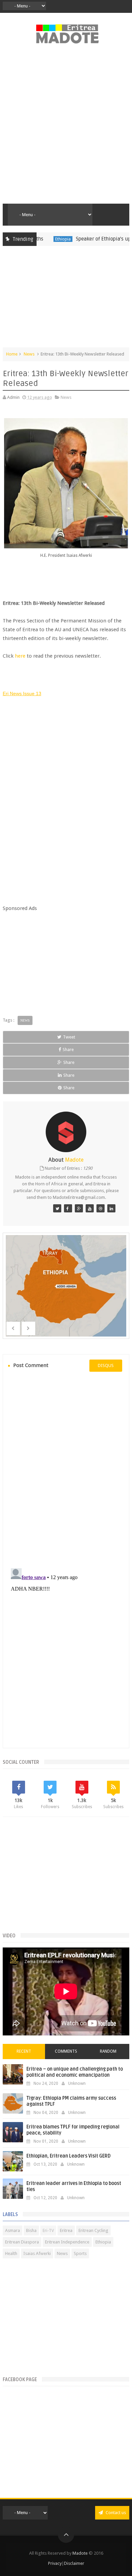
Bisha (31, 2230)
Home (12, 354)
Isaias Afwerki (37, 2253)
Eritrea (66, 2230)
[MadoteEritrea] (57, 1208)
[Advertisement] (66, 128)
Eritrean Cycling (93, 2230)
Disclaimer (74, 2563)
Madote (81, 2553)
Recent (24, 2051)
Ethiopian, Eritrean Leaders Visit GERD (69, 2156)
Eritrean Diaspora (22, 2242)
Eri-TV (48, 2230)
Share (68, 1050)
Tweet (69, 1037)
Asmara (13, 2230)
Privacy (55, 2563)
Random (108, 2051)
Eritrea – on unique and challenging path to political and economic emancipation (75, 2072)
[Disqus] (66, 1469)
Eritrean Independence (67, 2242)
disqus (106, 1365)
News (29, 354)
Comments (66, 2051)
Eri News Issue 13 (22, 693)
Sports (80, 2253)
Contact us (115, 2513)
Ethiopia (45, 239)
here (20, 656)
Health (11, 2253)
